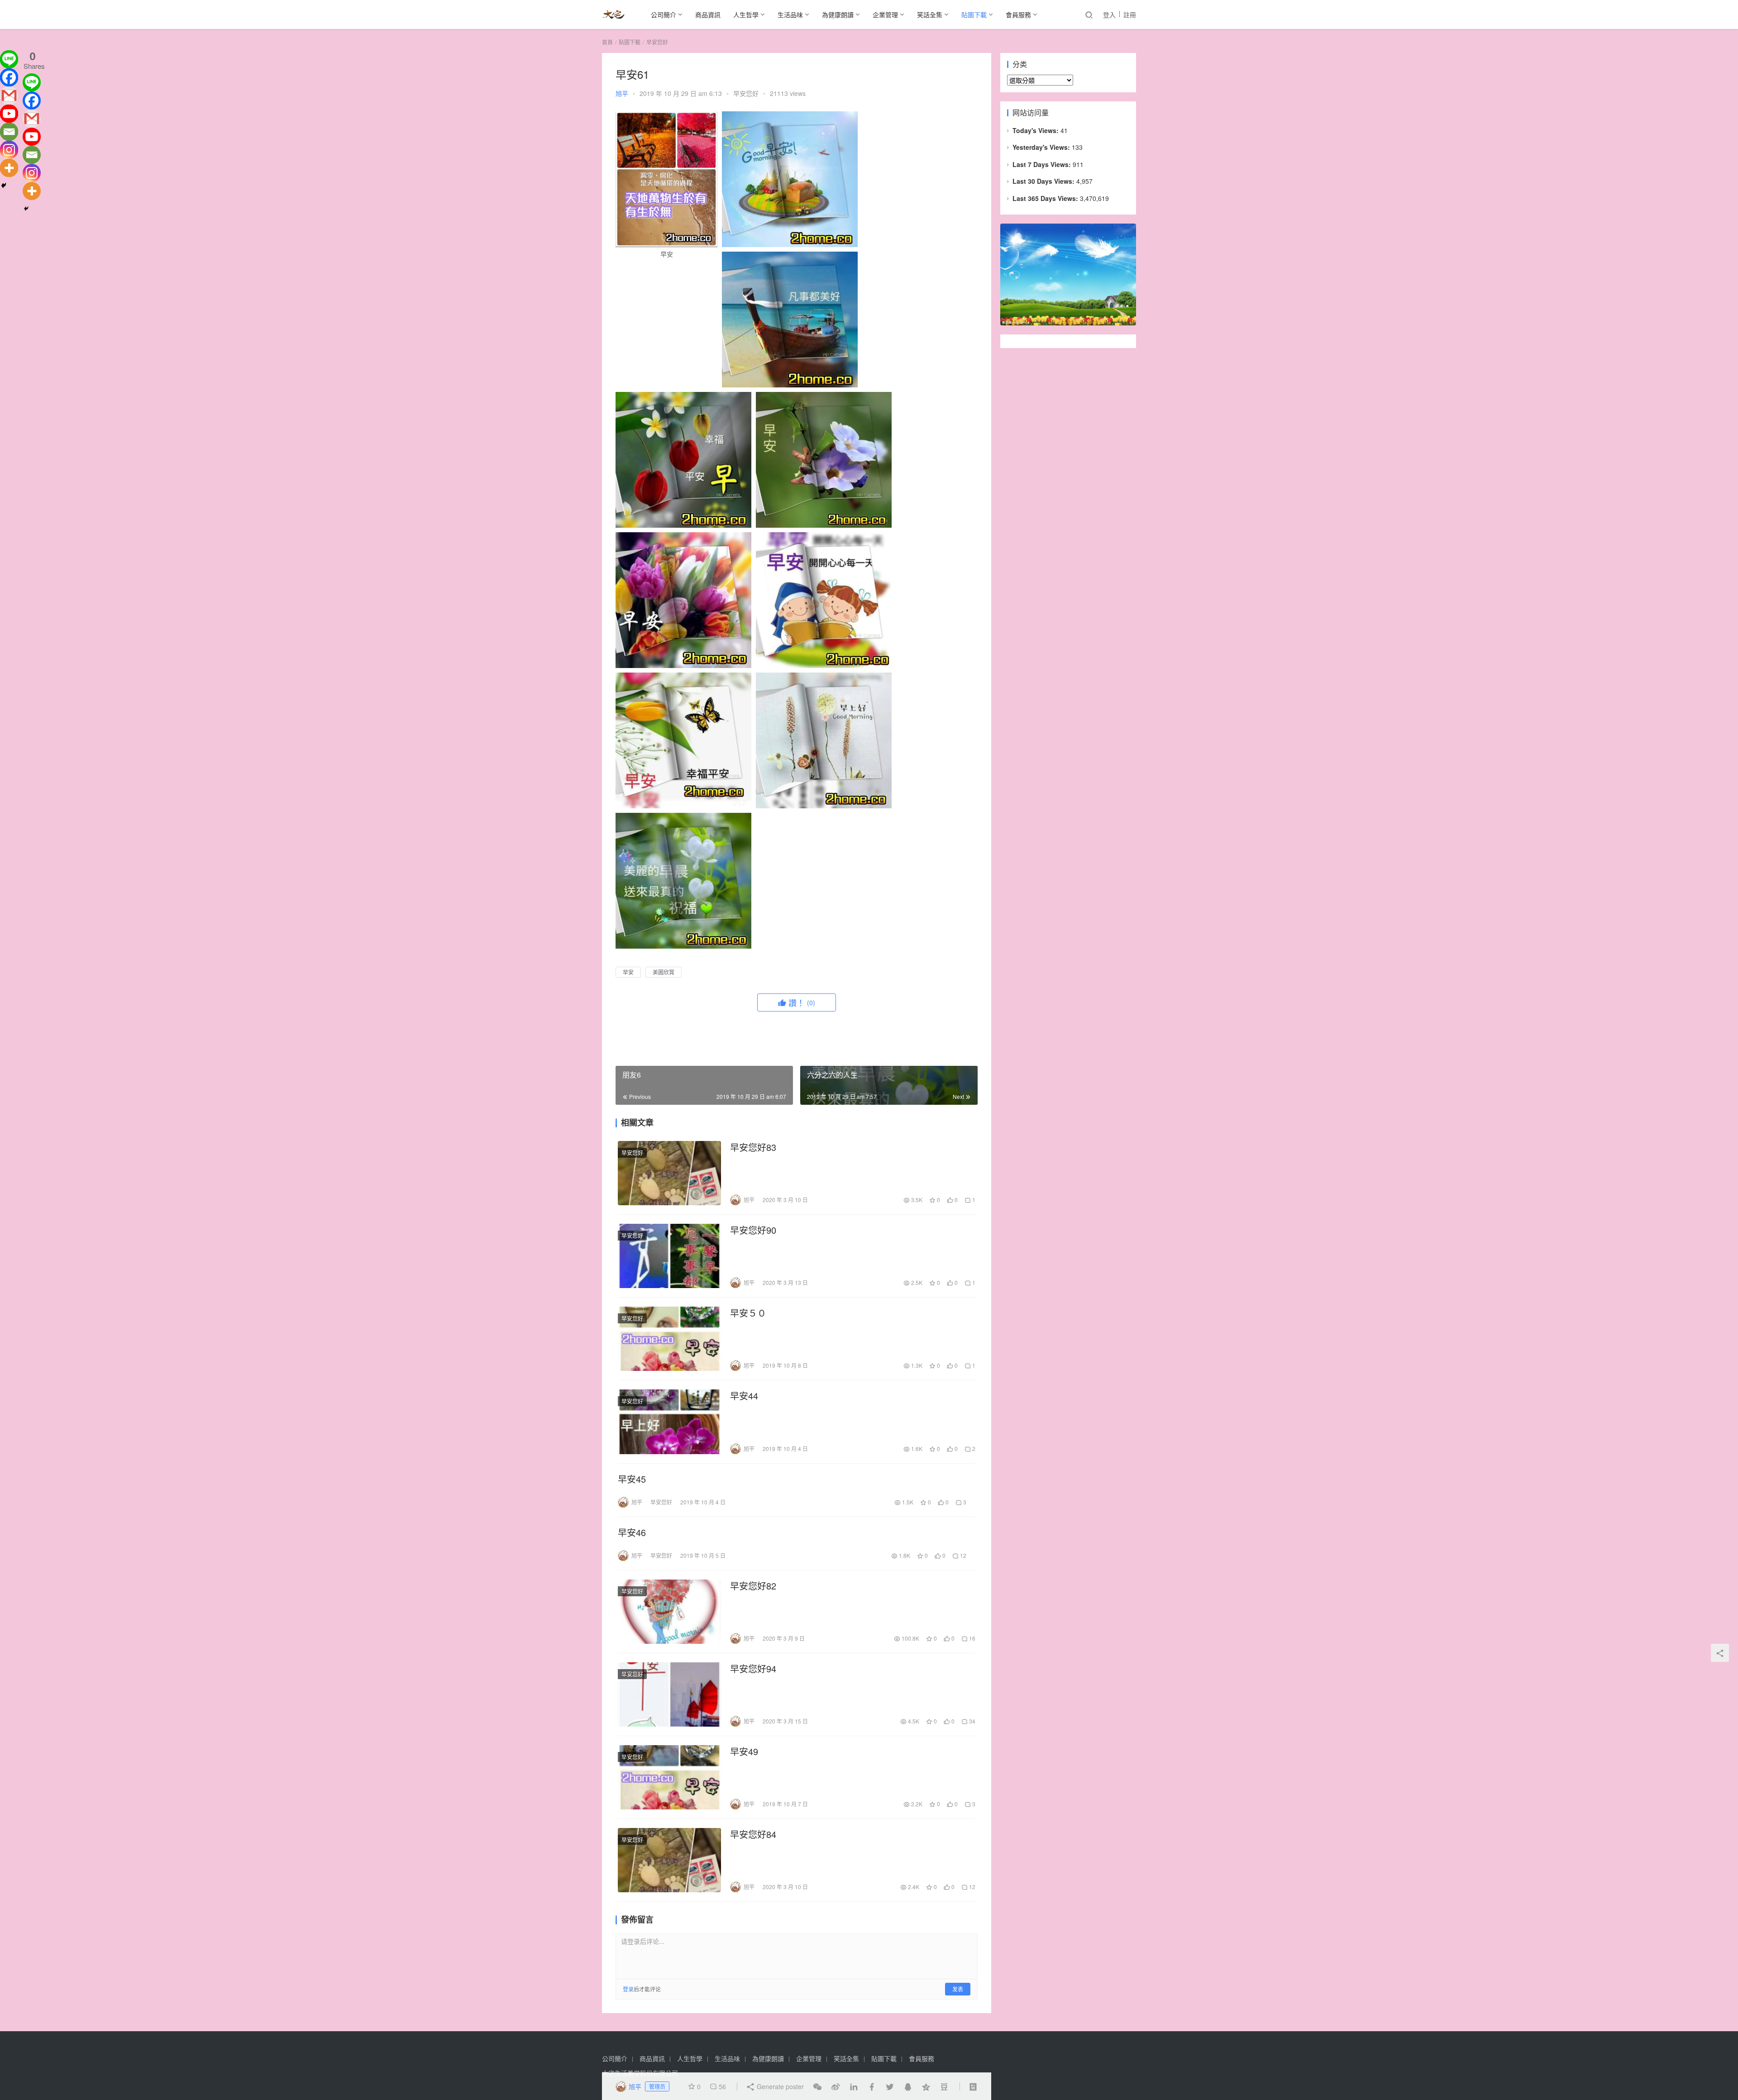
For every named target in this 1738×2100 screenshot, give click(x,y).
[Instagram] (9, 150)
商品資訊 (708, 14)
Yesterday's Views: (1042, 147)
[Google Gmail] (32, 119)
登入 (1109, 14)
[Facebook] (9, 77)
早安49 (744, 1752)
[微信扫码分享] (817, 2086)
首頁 (607, 42)
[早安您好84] (669, 1860)
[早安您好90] (669, 1256)
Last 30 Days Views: (1044, 181)
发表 (958, 1989)
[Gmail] (9, 95)
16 (972, 1638)
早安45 (632, 1479)
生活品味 (790, 14)
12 (962, 1555)
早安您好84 (753, 1834)
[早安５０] (669, 1339)
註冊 (1130, 14)
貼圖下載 (974, 14)
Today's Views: (1036, 130)
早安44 (744, 1396)
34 (972, 1721)
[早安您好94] (669, 1694)
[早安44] (669, 1422)
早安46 (632, 1532)
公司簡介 (664, 14)
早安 (628, 972)
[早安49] (669, 1777)
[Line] (9, 59)
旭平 (622, 93)
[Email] (9, 132)
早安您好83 (753, 1147)
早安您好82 (753, 1586)
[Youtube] (9, 114)
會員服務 (1018, 14)
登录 (628, 1989)
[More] (9, 168)
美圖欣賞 (664, 972)
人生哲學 (746, 14)
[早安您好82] (669, 1612)
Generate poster (779, 2086)
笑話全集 (930, 14)
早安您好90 (753, 1230)
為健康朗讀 (838, 14)
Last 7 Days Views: (1043, 164)
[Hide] (4, 186)
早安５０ (748, 1313)
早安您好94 (753, 1669)
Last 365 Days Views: (1046, 198)
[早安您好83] (669, 1173)
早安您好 (746, 93)
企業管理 (885, 14)
